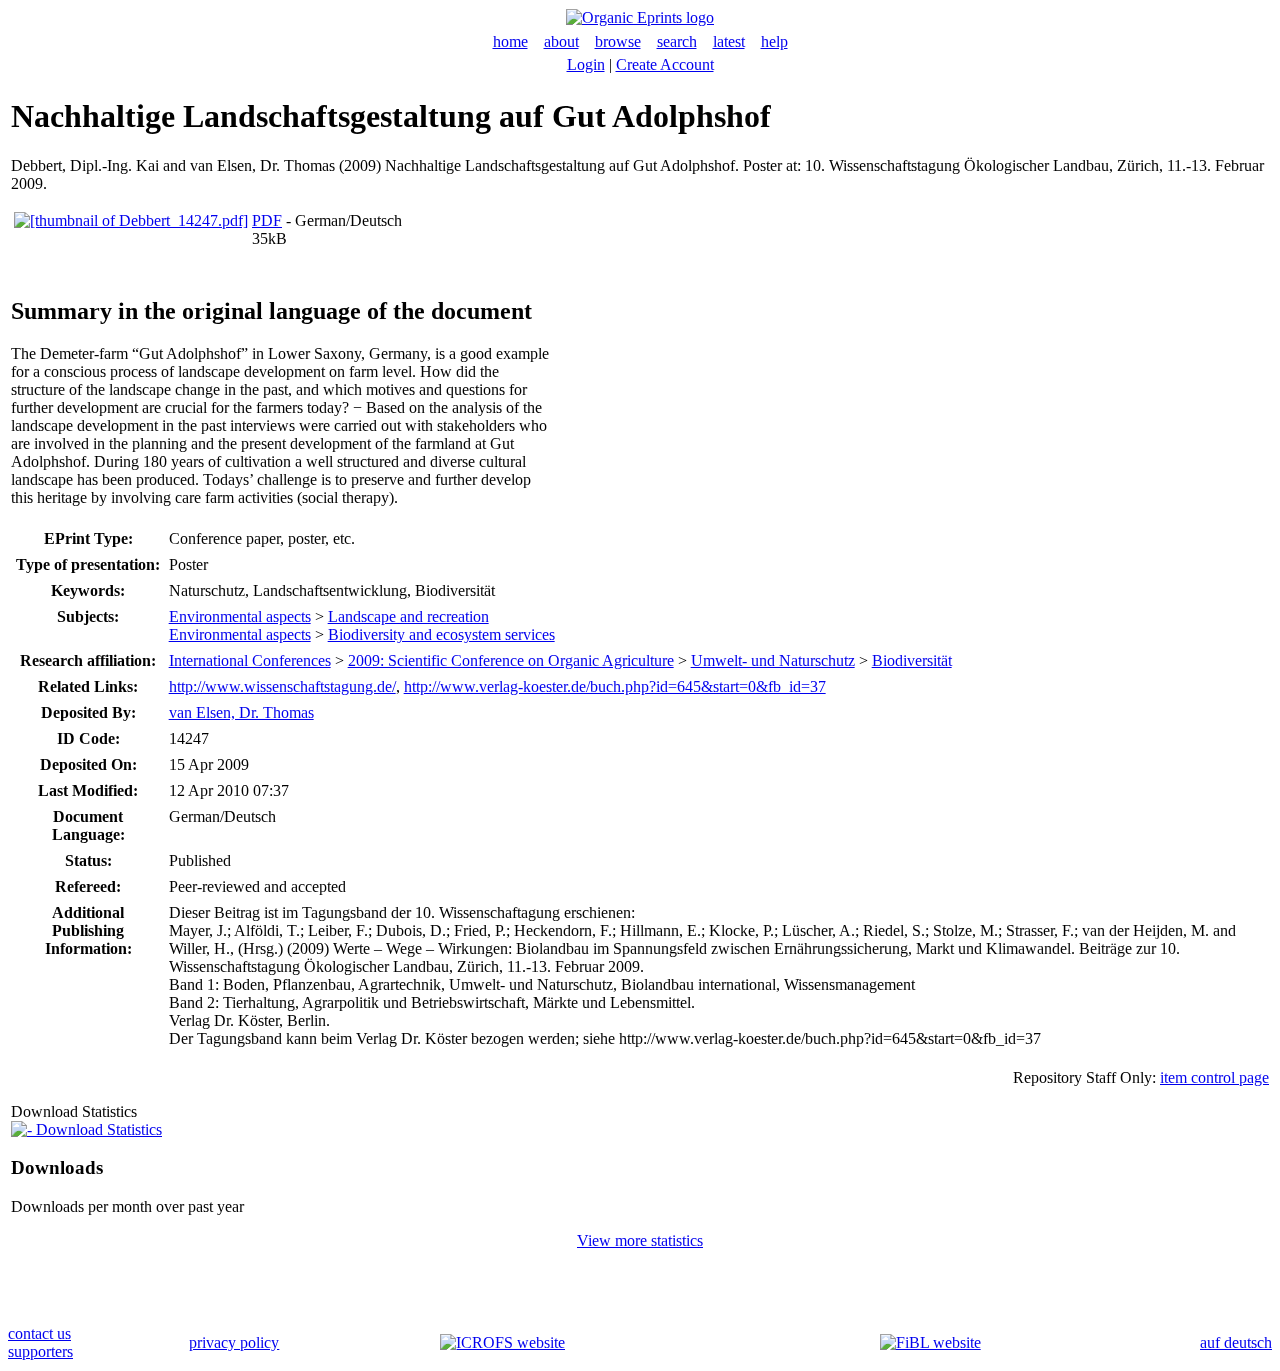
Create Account (665, 64)
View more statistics (640, 1240)
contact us (39, 1333)
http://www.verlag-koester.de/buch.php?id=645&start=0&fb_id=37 (615, 686)
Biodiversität (912, 660)
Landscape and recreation (408, 616)
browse (618, 41)
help (774, 41)
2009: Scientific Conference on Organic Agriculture (511, 660)
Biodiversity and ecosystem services (441, 634)
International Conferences (250, 660)
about (561, 41)
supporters (40, 1351)
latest (729, 41)
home (510, 41)
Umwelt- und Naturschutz (773, 660)
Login (586, 64)
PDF (267, 220)
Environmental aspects (240, 616)
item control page (1214, 1077)
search (677, 41)
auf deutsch (1236, 1342)
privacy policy (234, 1342)
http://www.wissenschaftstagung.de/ (282, 686)
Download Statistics (97, 1129)
